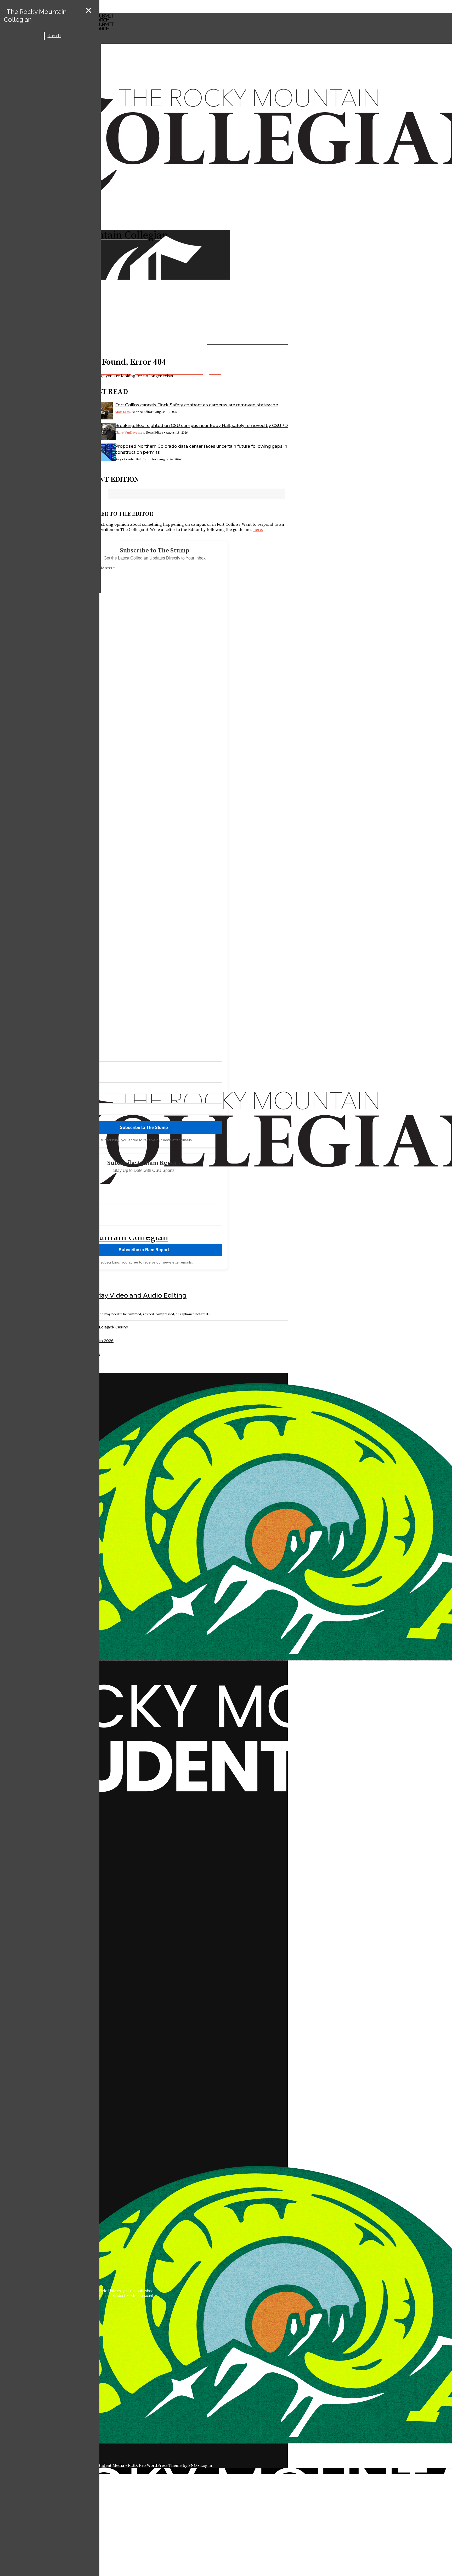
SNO (193, 2466)
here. (258, 530)
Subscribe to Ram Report (144, 1250)
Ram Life (56, 36)
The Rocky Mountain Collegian (35, 16)
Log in (206, 2466)
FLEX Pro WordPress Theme (155, 2466)
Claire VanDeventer (129, 433)
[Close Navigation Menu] (89, 11)
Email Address (101, 568)
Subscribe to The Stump (144, 1128)
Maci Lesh (122, 412)
